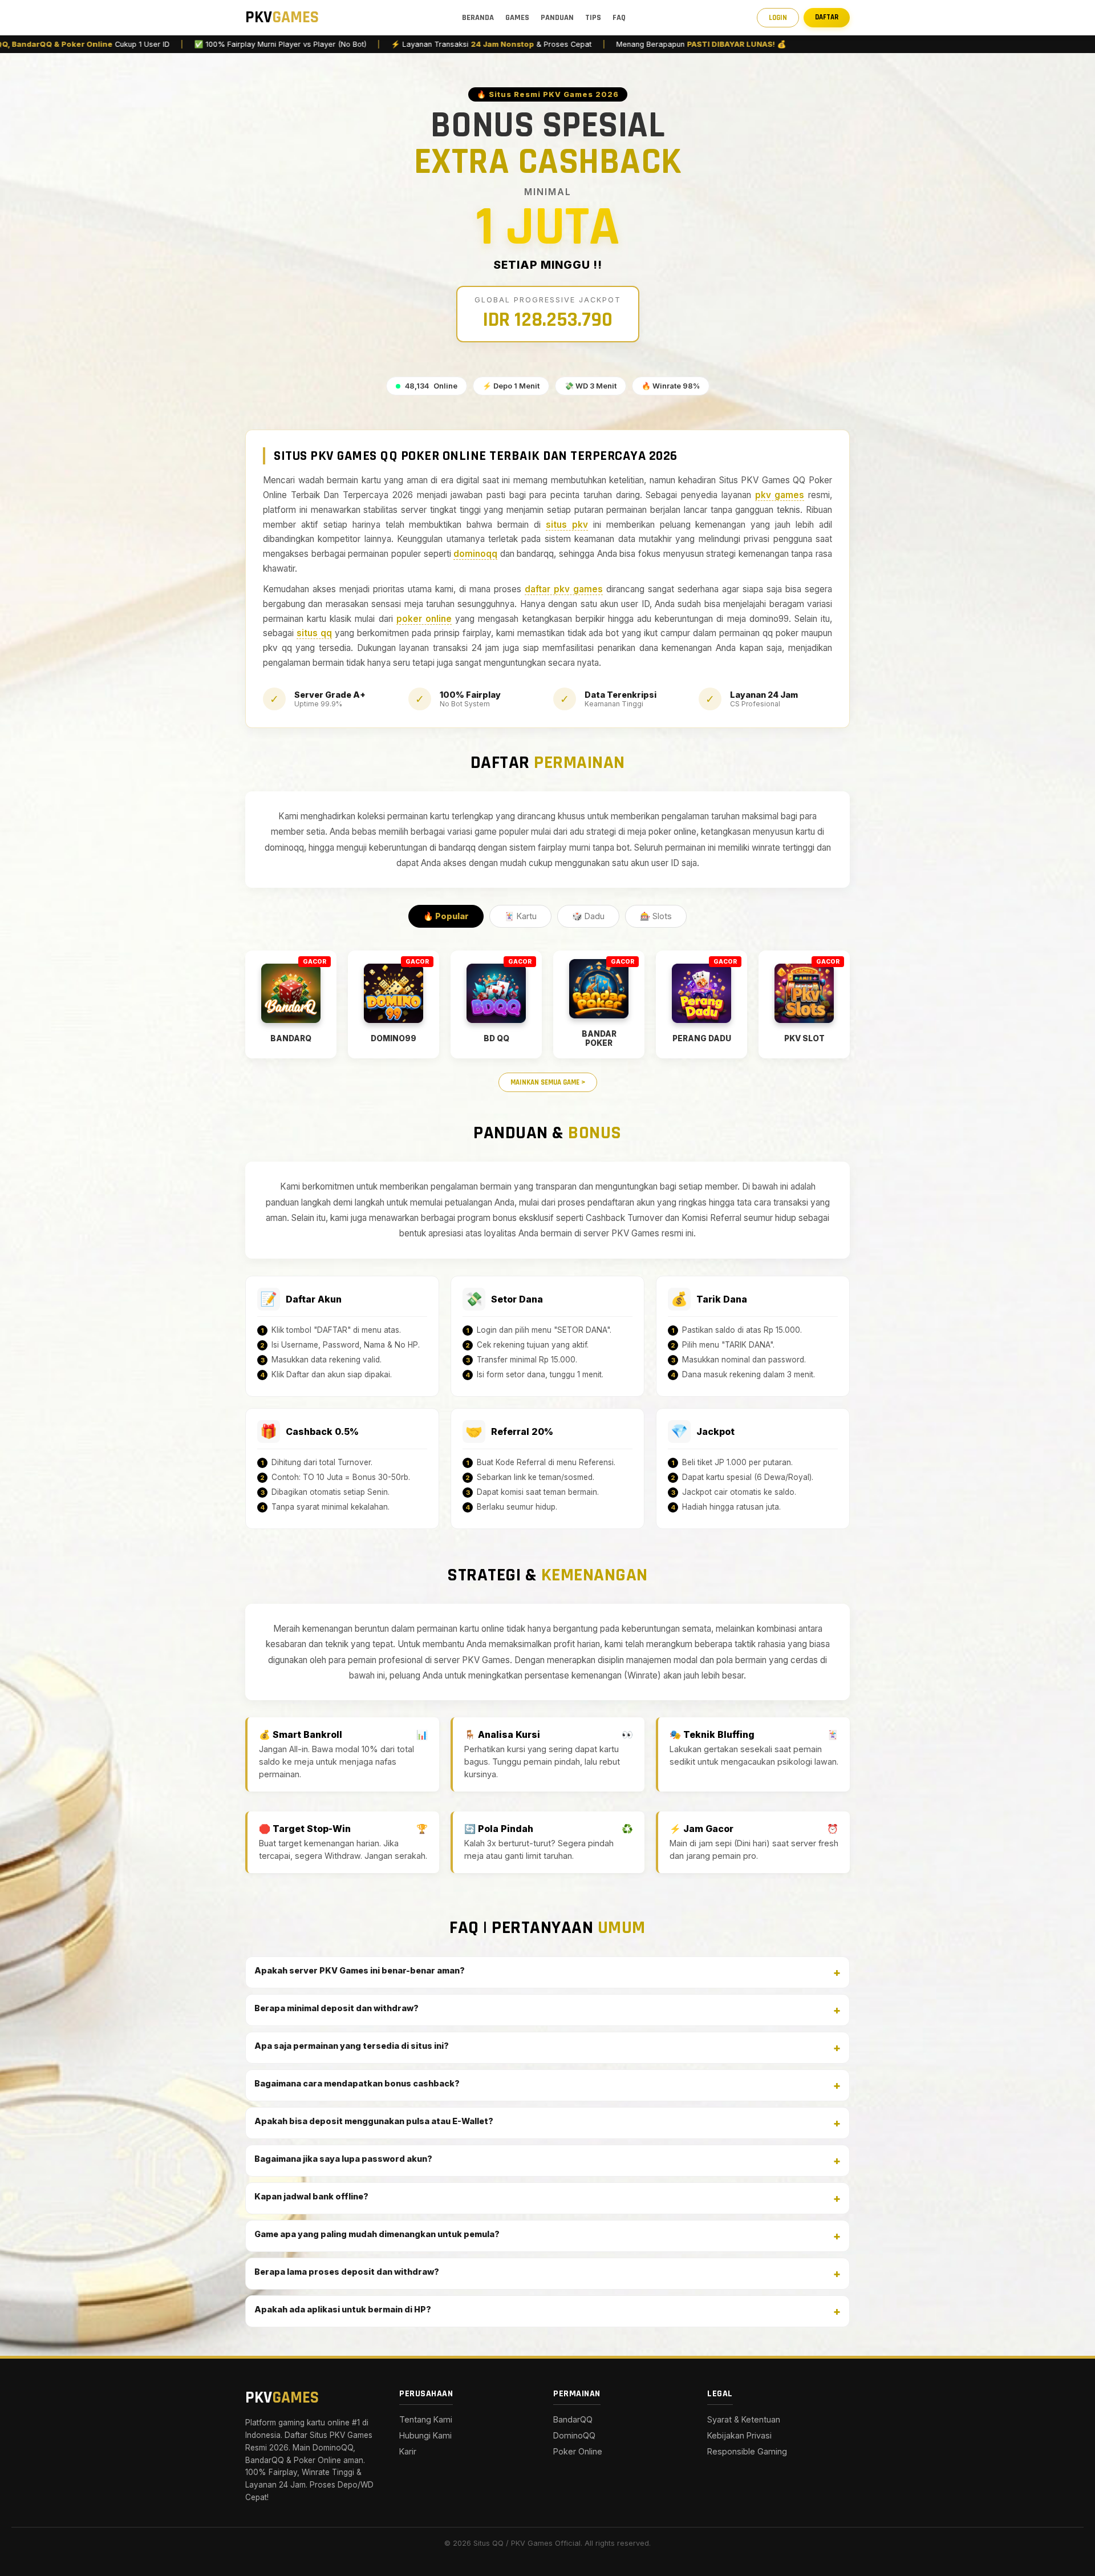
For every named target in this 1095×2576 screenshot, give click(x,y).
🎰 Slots (656, 916)
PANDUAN (557, 18)
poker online (424, 619)
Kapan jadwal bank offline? (311, 2196)
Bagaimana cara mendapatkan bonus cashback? (357, 2083)
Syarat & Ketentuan (744, 2419)
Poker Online (578, 2451)
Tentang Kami (426, 2419)
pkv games (780, 495)
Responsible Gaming (747, 2451)
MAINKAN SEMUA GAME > (548, 1082)
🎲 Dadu (588, 916)
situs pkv (567, 525)
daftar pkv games (564, 589)
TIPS (593, 18)
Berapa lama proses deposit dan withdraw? (347, 2272)
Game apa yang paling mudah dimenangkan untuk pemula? (377, 2234)
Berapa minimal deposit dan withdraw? (336, 2008)
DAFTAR (827, 17)
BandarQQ (573, 2419)
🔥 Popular (446, 916)
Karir (408, 2451)
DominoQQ (574, 2435)
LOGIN (778, 18)
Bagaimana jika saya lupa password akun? (343, 2159)
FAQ (619, 18)
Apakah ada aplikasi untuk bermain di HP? (343, 2309)
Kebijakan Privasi (739, 2435)
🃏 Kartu (520, 916)
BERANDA (478, 18)
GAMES (517, 18)
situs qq (314, 633)
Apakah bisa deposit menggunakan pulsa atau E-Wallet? (374, 2121)
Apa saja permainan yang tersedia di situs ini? (352, 2046)
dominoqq (475, 554)
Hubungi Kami (425, 2435)
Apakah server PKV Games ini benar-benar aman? (360, 1970)
